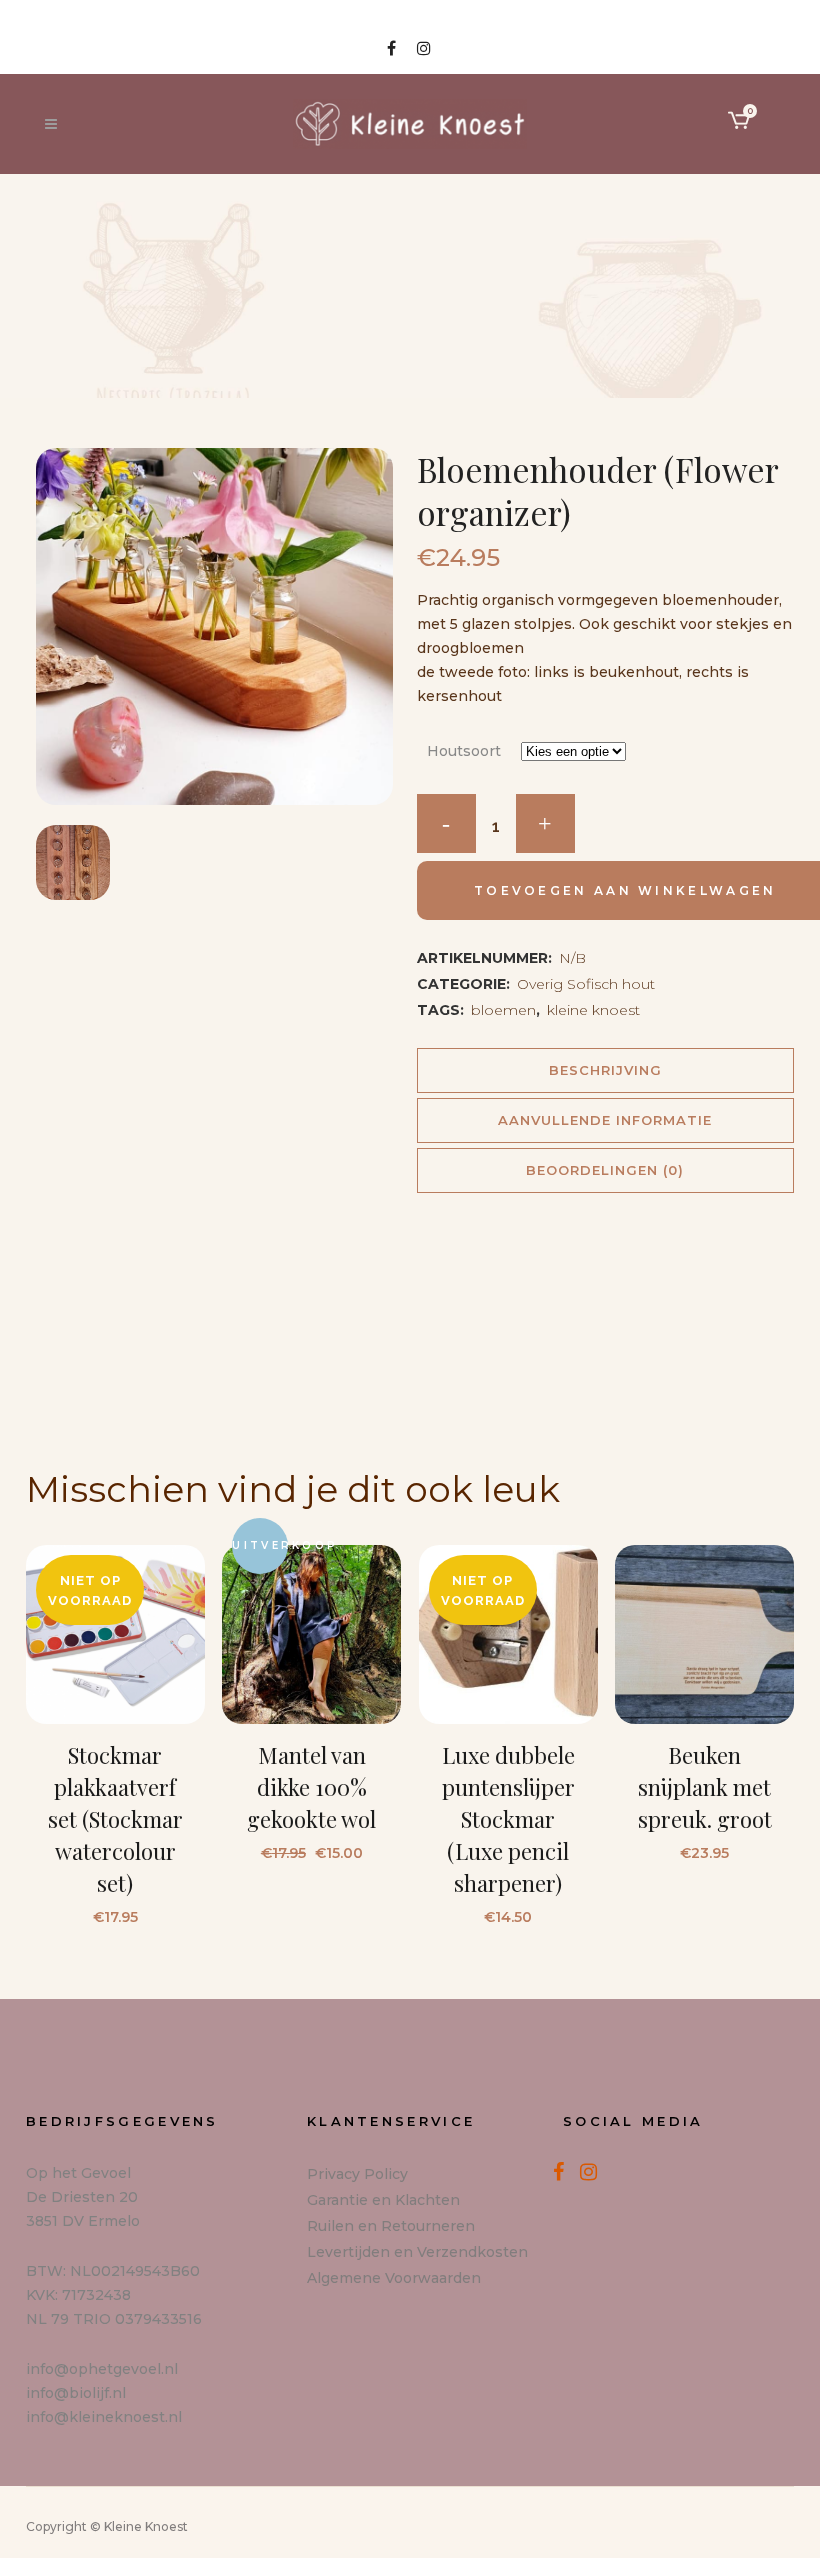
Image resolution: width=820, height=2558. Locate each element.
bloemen (503, 1010)
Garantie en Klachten (383, 2200)
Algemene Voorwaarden (394, 2278)
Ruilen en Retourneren (391, 2226)
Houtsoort (464, 751)
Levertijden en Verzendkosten (417, 2252)
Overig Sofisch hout (586, 984)
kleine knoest (593, 1010)
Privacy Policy (357, 2174)
